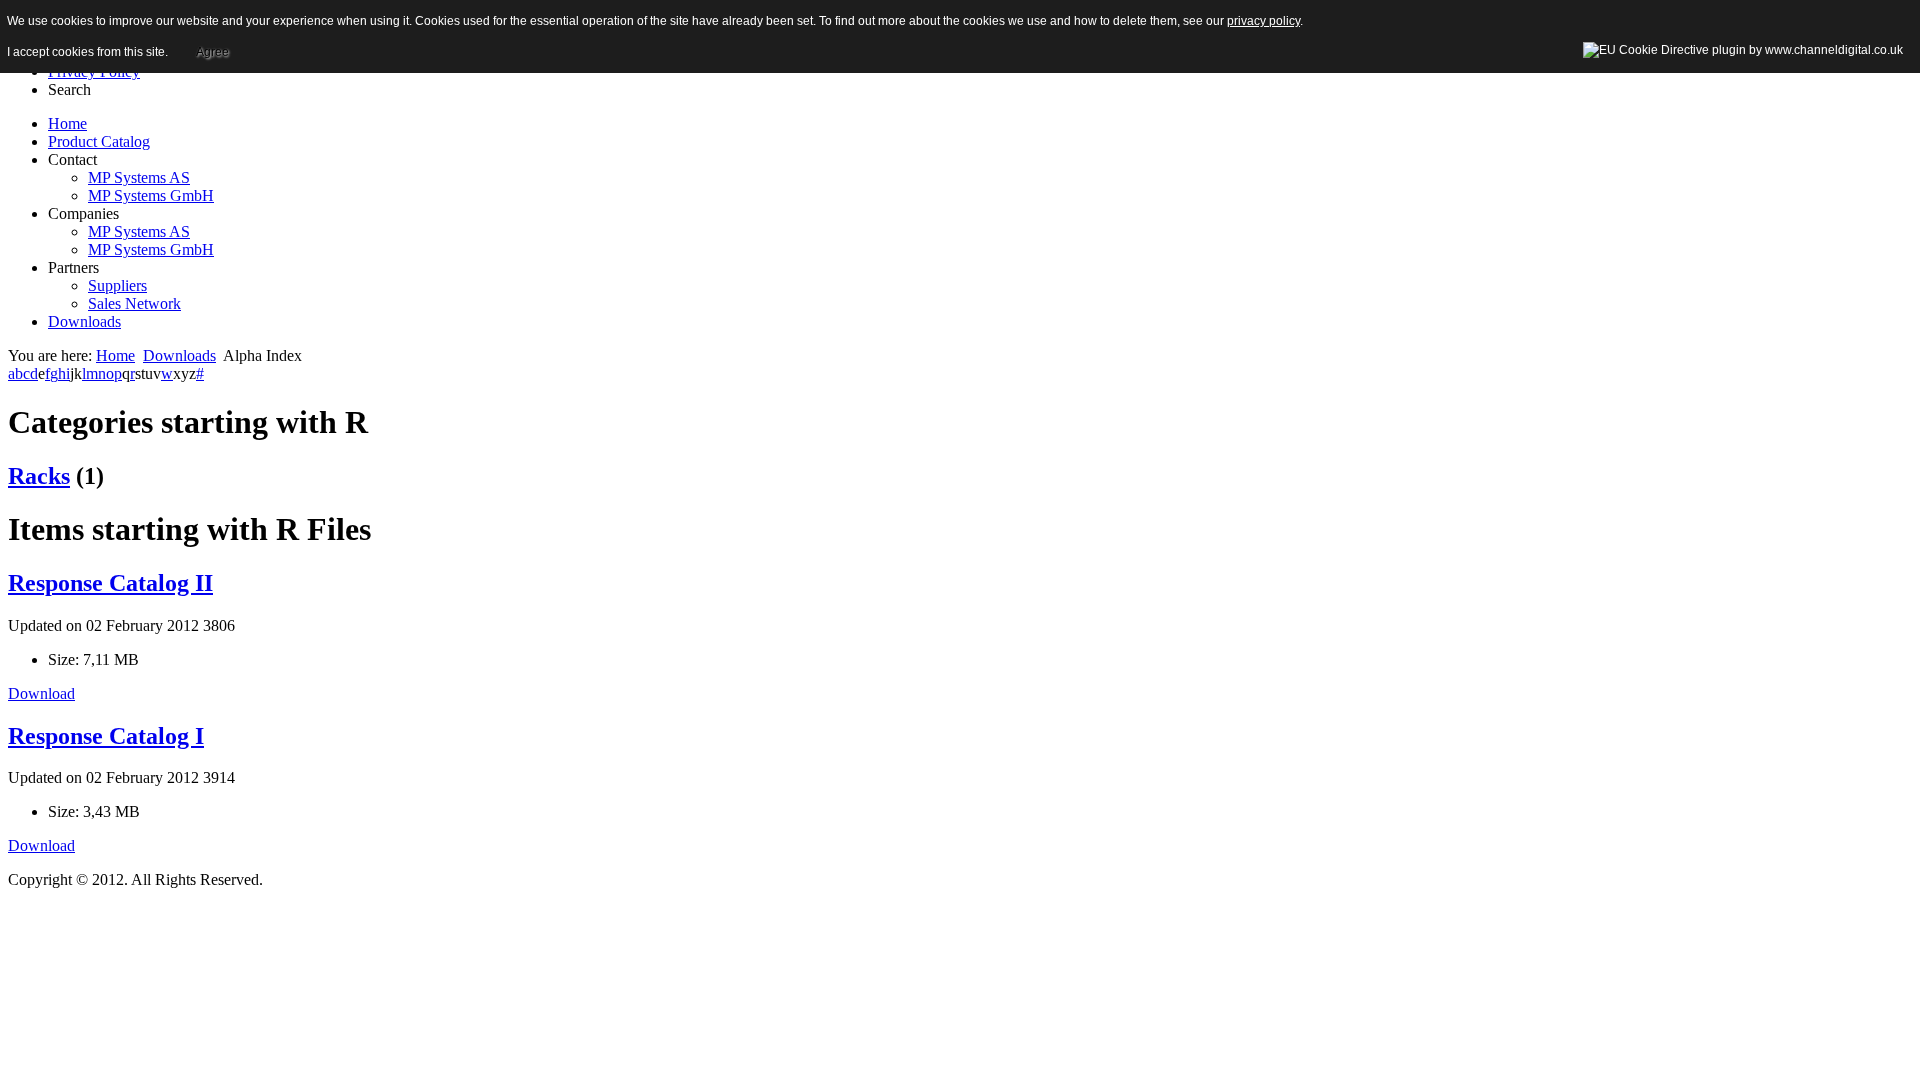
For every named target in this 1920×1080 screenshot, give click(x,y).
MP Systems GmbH (151, 195)
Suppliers (117, 285)
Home (115, 355)
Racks (39, 476)
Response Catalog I (106, 736)
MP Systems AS (139, 177)
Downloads (179, 355)
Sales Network (134, 303)
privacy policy (1263, 21)
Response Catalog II (110, 583)
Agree (212, 52)
